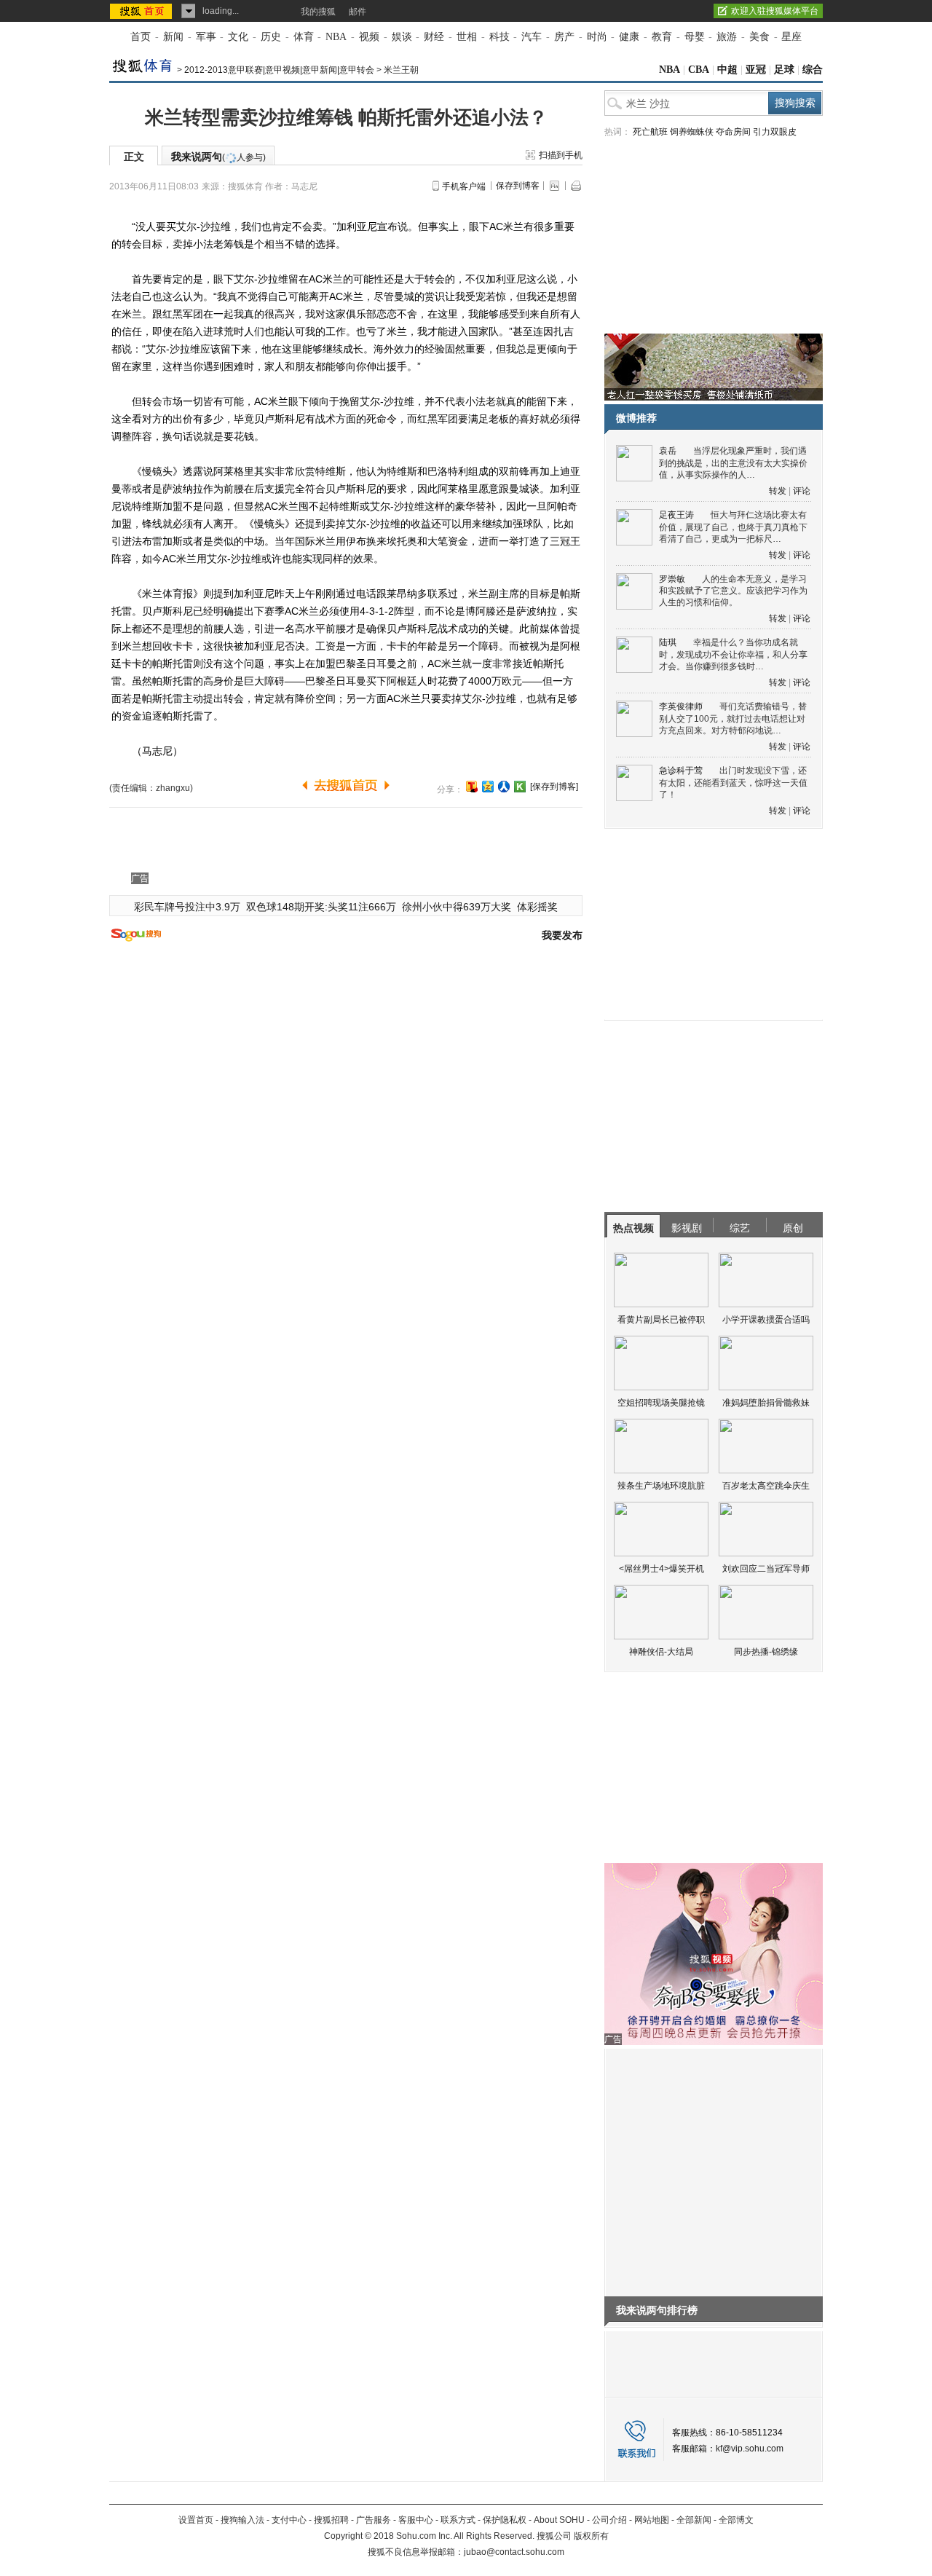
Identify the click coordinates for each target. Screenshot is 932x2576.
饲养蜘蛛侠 (692, 132)
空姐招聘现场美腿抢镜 (661, 1403)
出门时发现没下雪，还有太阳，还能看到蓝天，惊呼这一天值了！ (733, 783)
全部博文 (736, 2520)
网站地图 (652, 2520)
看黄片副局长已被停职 (661, 1320)
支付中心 (289, 2520)
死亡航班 (650, 132)
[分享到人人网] (504, 787)
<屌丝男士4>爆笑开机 (662, 1569)
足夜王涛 (676, 515)
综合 (813, 70)
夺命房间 (733, 132)
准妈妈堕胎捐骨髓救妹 (766, 1403)
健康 (629, 37)
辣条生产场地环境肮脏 (661, 1486)
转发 (778, 491)
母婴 (695, 37)
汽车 (532, 37)
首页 (141, 37)
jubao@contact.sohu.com (514, 2552)
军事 (206, 37)
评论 (802, 491)
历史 (271, 37)
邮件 (358, 12)
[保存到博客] (554, 787)
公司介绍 (609, 2520)
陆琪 (668, 642)
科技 (499, 37)
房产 (564, 37)
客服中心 (416, 2520)
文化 (238, 37)
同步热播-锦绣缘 (766, 1652)
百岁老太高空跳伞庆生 (766, 1486)
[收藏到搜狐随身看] (520, 787)
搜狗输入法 (242, 2520)
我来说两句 (218, 157)
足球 (784, 70)
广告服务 (374, 2520)
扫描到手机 (561, 155)
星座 (791, 37)
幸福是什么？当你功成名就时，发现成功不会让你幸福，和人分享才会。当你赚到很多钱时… (733, 654)
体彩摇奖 (537, 907)
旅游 (727, 37)
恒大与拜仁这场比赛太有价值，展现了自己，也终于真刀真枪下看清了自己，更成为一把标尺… (733, 527)
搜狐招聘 (331, 2520)
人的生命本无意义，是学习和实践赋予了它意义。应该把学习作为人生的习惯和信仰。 (733, 591)
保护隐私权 (505, 2520)
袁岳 (668, 451)
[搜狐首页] (142, 11)
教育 (662, 37)
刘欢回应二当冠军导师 (766, 1569)
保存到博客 (518, 186)
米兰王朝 (401, 70)
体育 (304, 37)
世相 (467, 37)
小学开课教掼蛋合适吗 (766, 1320)
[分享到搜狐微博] (472, 787)
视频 (369, 37)
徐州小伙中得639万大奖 (457, 907)
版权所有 (591, 2536)
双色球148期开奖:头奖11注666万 (321, 907)
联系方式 (458, 2520)
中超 (727, 70)
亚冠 (756, 70)
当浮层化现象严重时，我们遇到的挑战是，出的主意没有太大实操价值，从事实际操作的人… (733, 463)
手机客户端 (464, 186)
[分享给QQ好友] (488, 787)
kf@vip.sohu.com (750, 2449)
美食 (759, 37)
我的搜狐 (318, 12)
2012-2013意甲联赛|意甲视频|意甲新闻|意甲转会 (279, 70)
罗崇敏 (672, 579)
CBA (699, 70)
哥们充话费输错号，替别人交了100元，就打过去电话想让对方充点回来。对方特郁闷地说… (733, 718)
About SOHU (559, 2520)
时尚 (597, 37)
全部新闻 (694, 2520)
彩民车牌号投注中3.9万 (187, 907)
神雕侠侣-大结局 (661, 1652)
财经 (434, 37)
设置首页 (196, 2520)
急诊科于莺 (681, 771)
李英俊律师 (681, 706)
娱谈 (402, 37)
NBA (336, 37)
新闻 (173, 37)
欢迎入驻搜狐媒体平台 (775, 11)
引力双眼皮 (775, 132)
